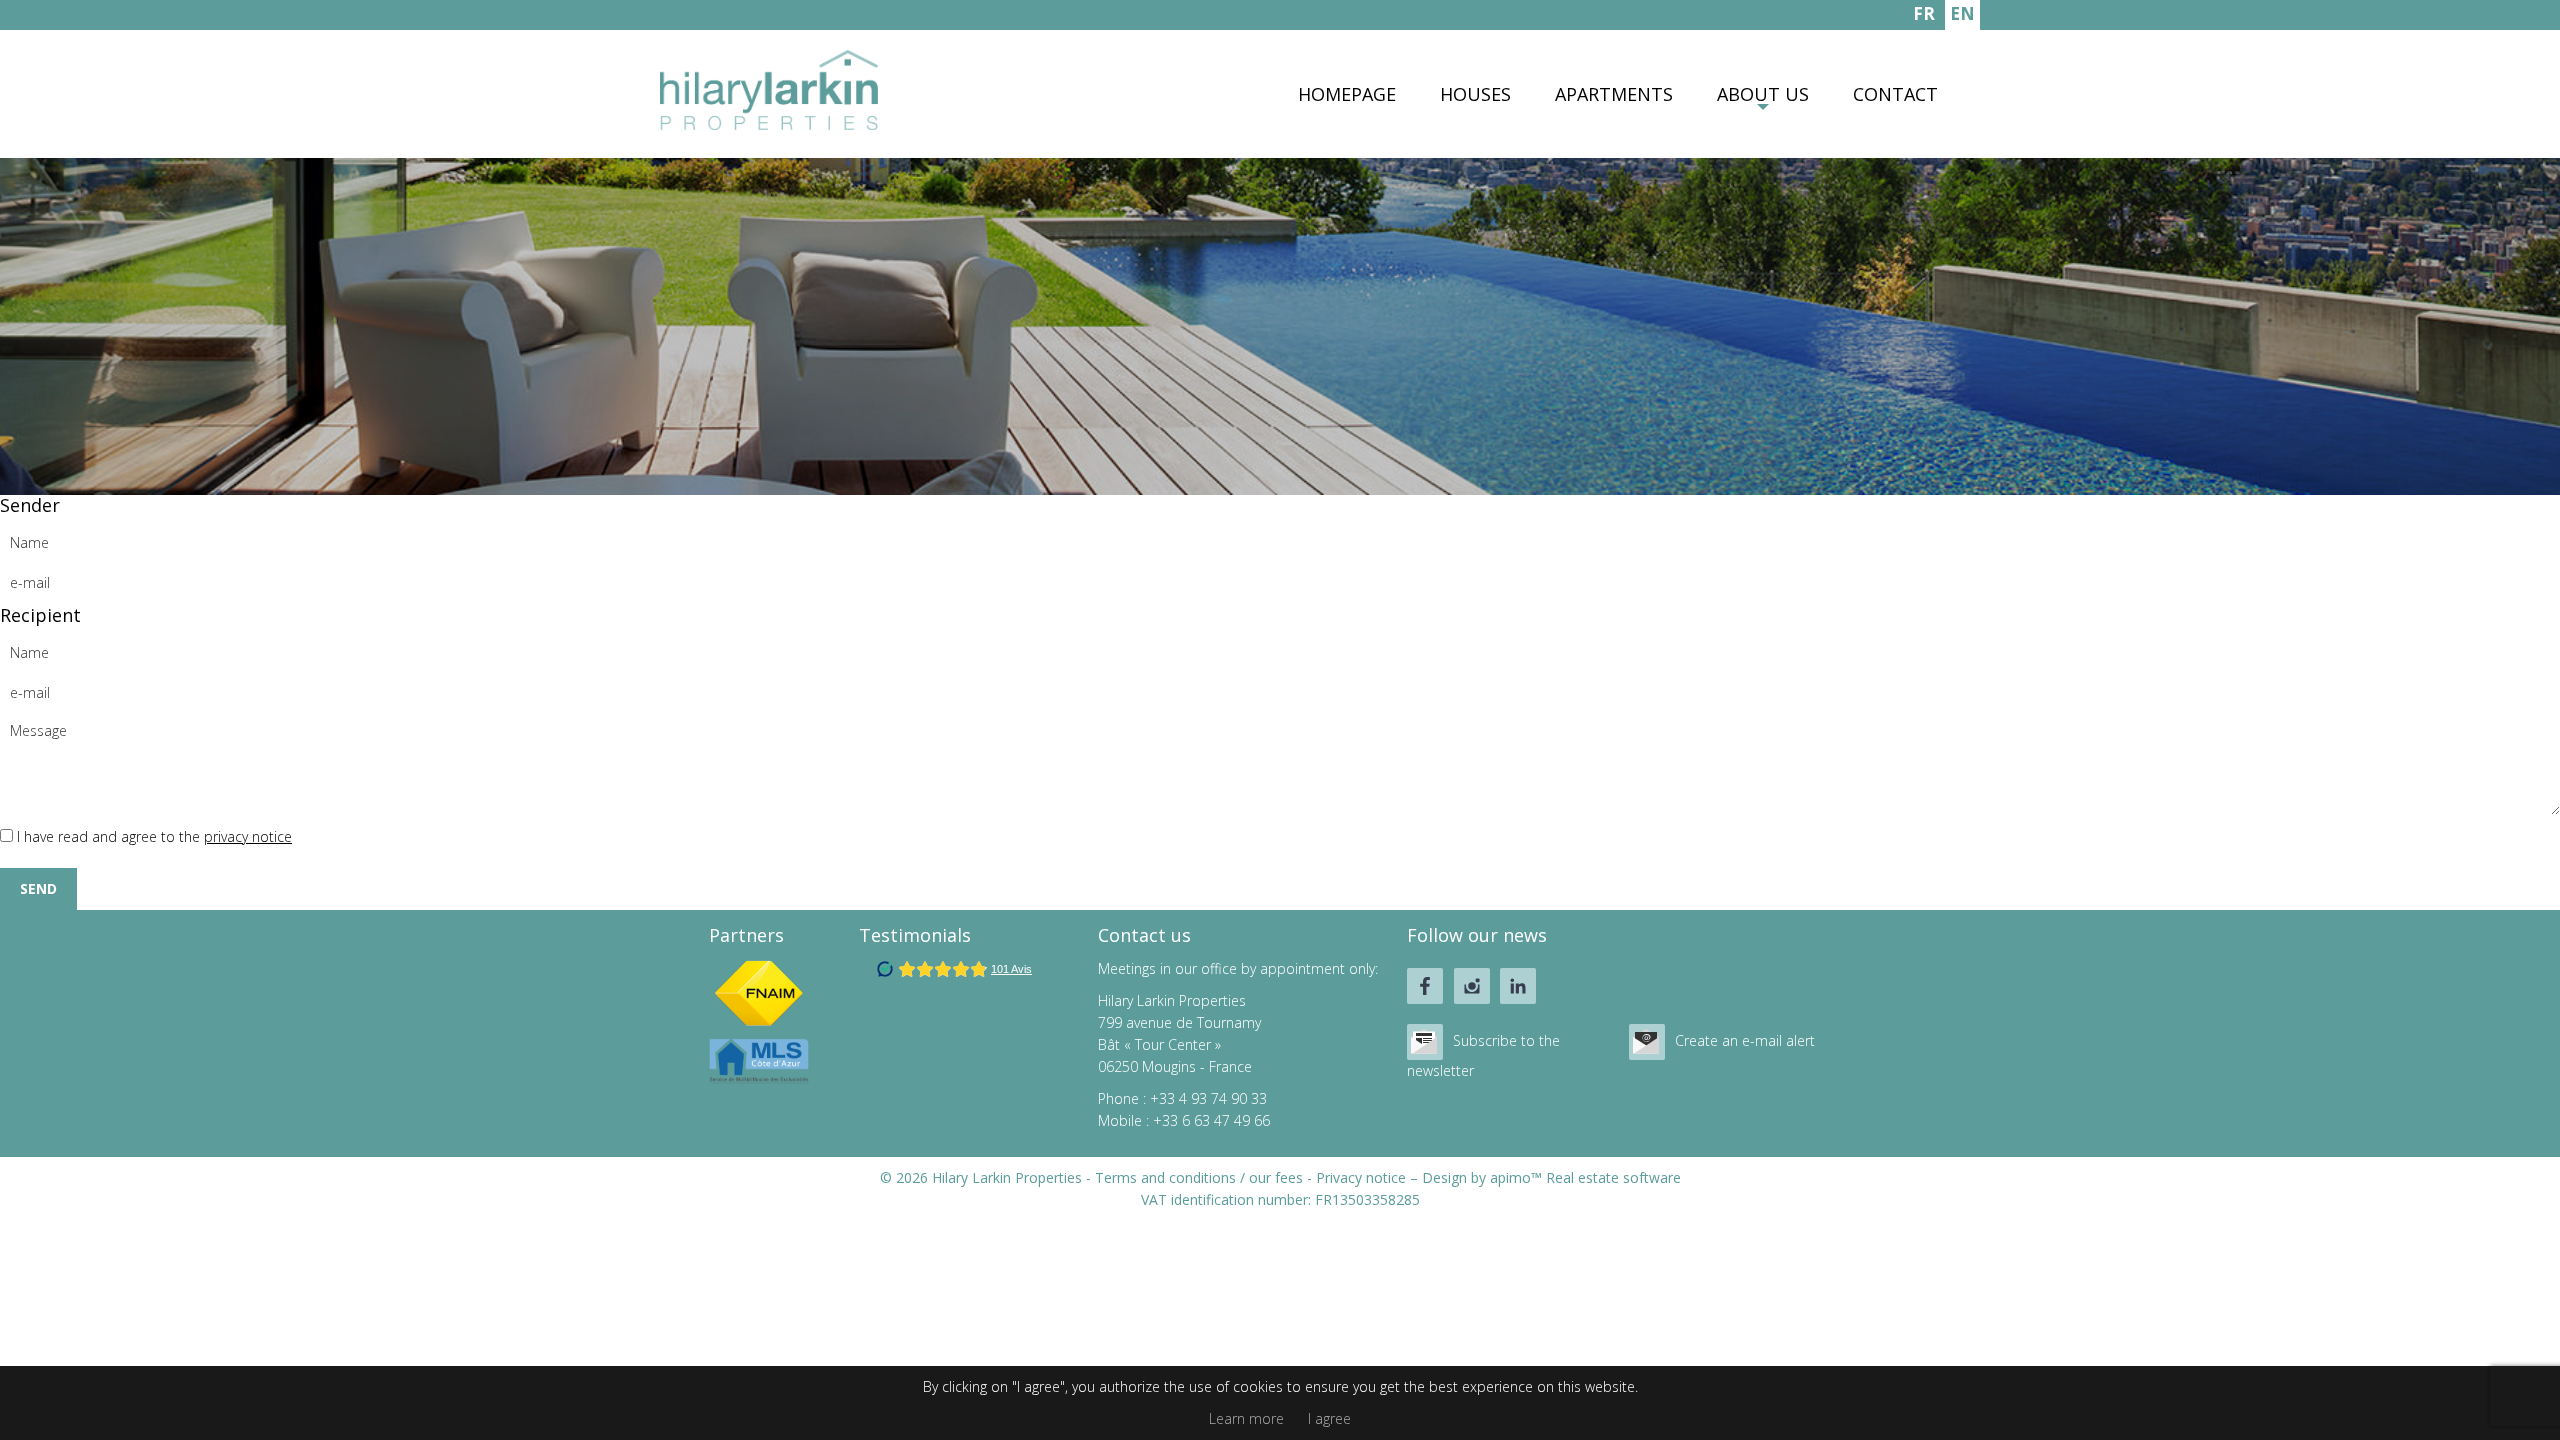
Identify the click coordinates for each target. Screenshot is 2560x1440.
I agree (1329, 1418)
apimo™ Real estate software (1585, 1177)
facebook (1425, 986)
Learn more (1246, 1418)
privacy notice (248, 836)
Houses (1475, 94)
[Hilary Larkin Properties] (769, 124)
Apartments (1614, 94)
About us (1763, 94)
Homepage (1347, 94)
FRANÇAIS (1923, 16)
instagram (1472, 986)
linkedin (1518, 986)
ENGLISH (1962, 16)
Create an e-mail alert (1745, 1040)
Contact (1895, 94)
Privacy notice (1361, 1177)
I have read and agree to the (154, 836)
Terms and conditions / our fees (1199, 1177)
